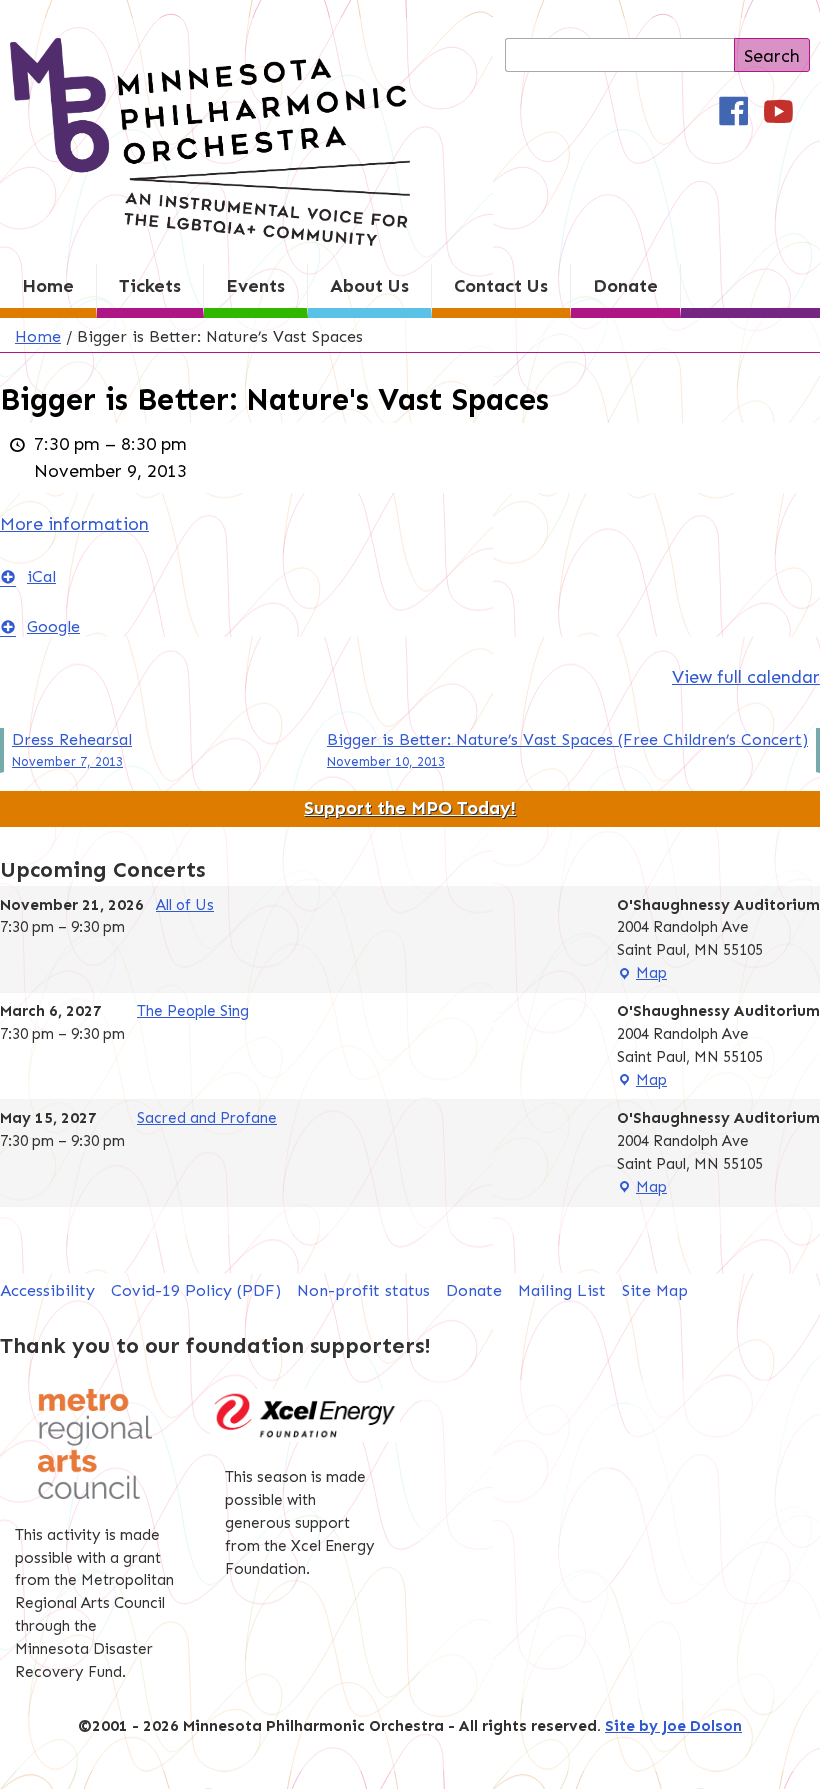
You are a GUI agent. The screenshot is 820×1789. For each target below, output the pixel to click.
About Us (369, 286)
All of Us (185, 905)
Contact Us (501, 286)
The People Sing (193, 1011)
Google (53, 626)
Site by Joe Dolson (673, 1726)
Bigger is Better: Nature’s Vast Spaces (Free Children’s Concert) (567, 749)
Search (772, 56)
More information (74, 524)
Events (255, 286)
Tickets (150, 286)
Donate (625, 286)
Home (48, 286)
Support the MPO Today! (410, 808)
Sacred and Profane (207, 1118)
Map (642, 975)
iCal (41, 576)
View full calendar (746, 677)
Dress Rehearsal (72, 749)
